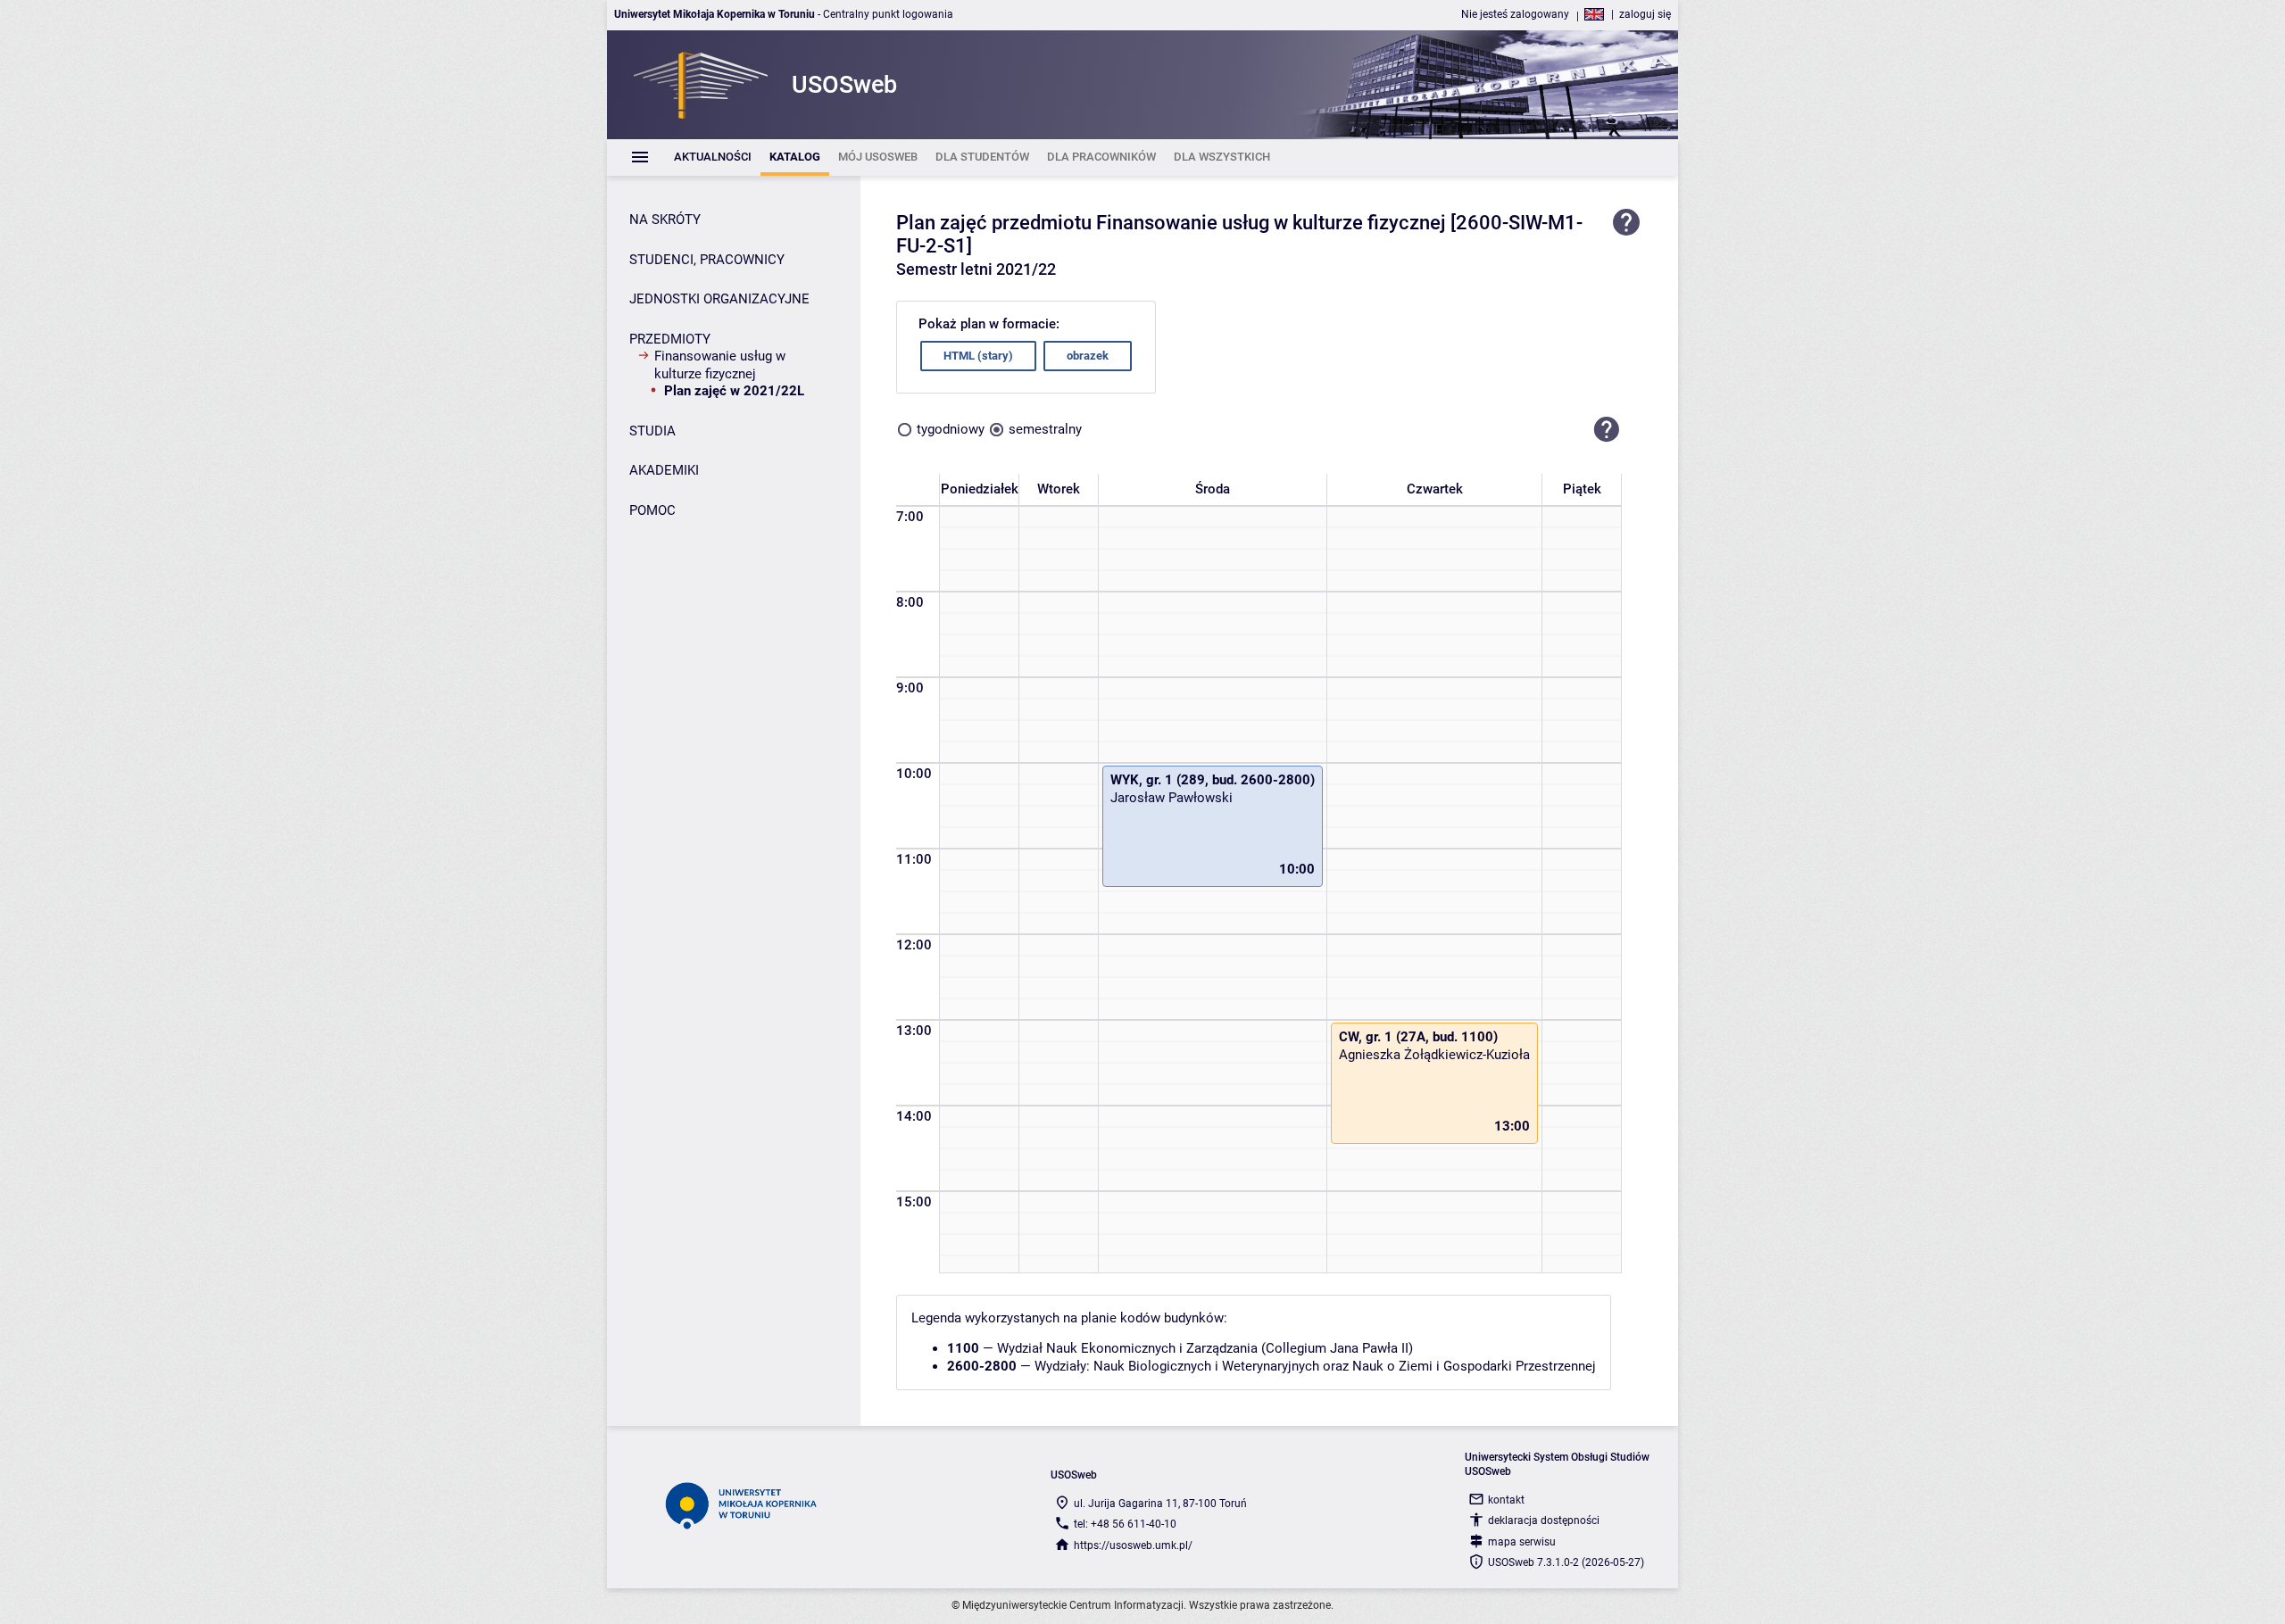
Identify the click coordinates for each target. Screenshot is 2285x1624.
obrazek (1088, 356)
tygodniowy (951, 429)
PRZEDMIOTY (670, 339)
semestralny (1045, 429)
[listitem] (713, 157)
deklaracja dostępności (1544, 1520)
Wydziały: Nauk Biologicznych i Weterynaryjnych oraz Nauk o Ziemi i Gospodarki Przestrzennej (1315, 1366)
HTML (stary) (978, 356)
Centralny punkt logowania (888, 14)
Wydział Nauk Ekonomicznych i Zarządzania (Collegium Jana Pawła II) (1205, 1348)
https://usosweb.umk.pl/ (1133, 1545)
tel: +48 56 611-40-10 (1125, 1524)
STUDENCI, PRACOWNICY (707, 260)
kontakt (1506, 1500)
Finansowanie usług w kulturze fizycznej (720, 365)
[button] (1607, 430)
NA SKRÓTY (665, 220)
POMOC (652, 510)
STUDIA (652, 431)
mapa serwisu (1522, 1542)
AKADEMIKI (664, 470)
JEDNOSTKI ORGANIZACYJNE (719, 299)
